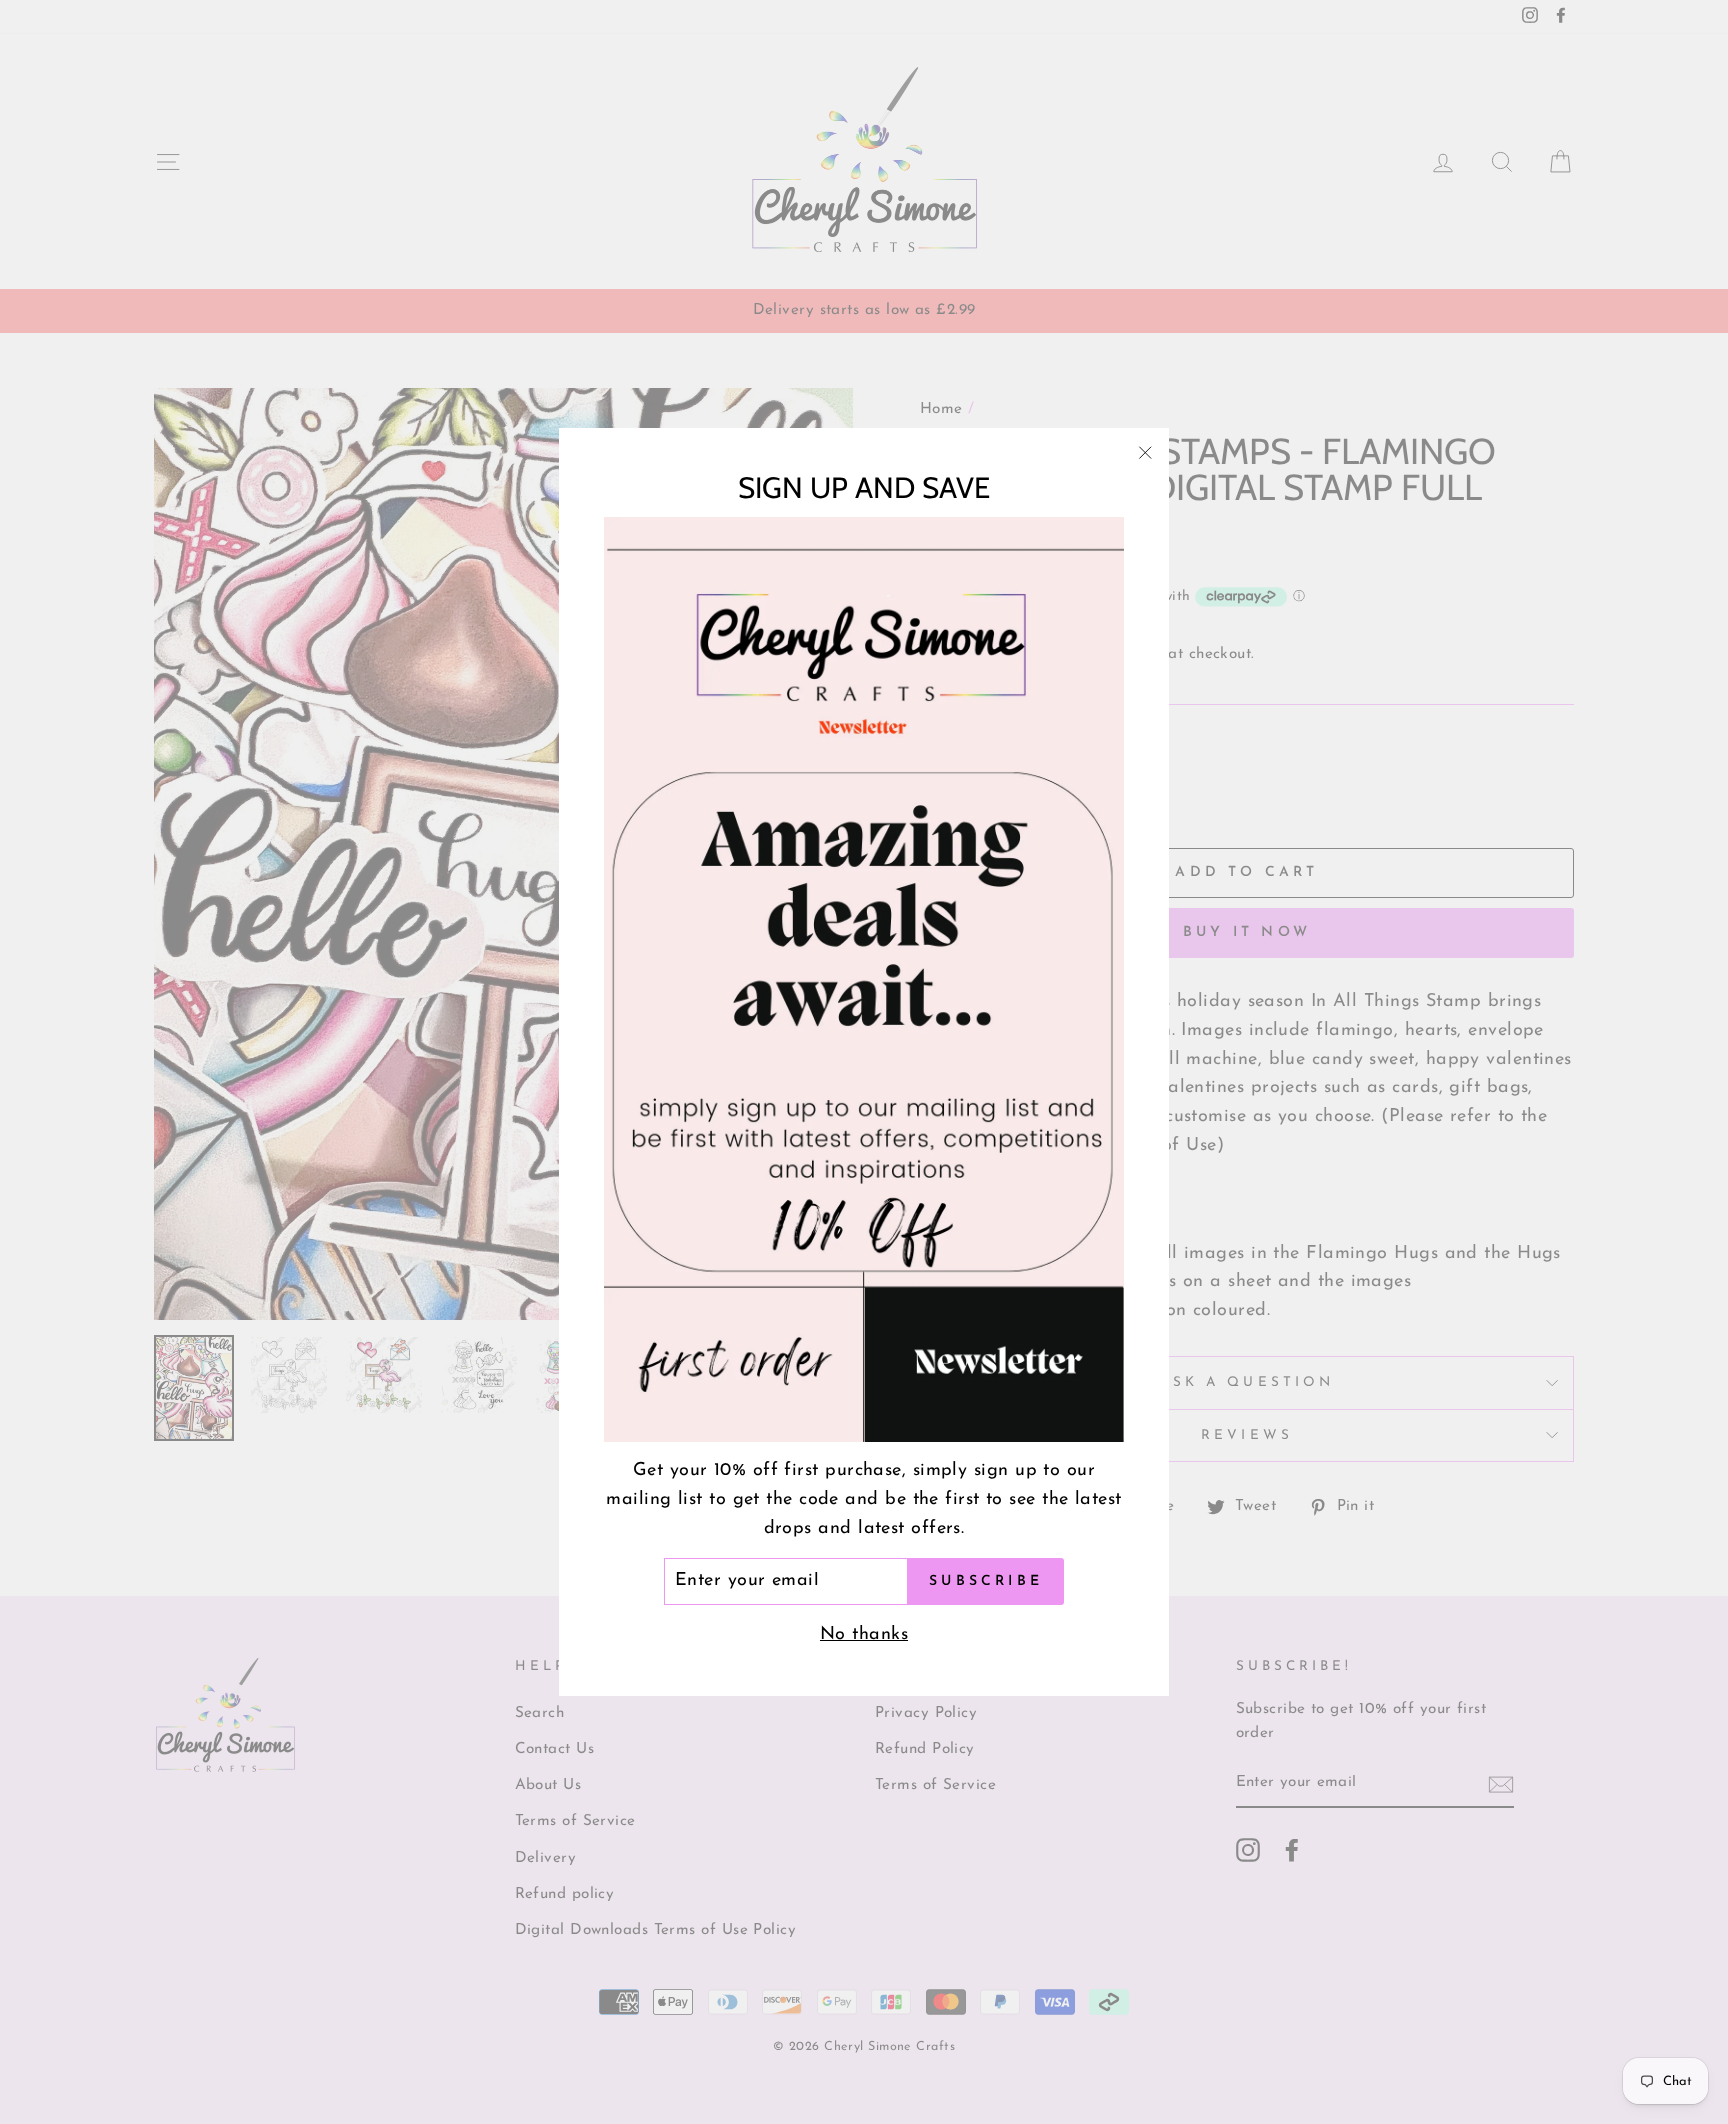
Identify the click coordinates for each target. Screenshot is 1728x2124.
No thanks (864, 1635)
